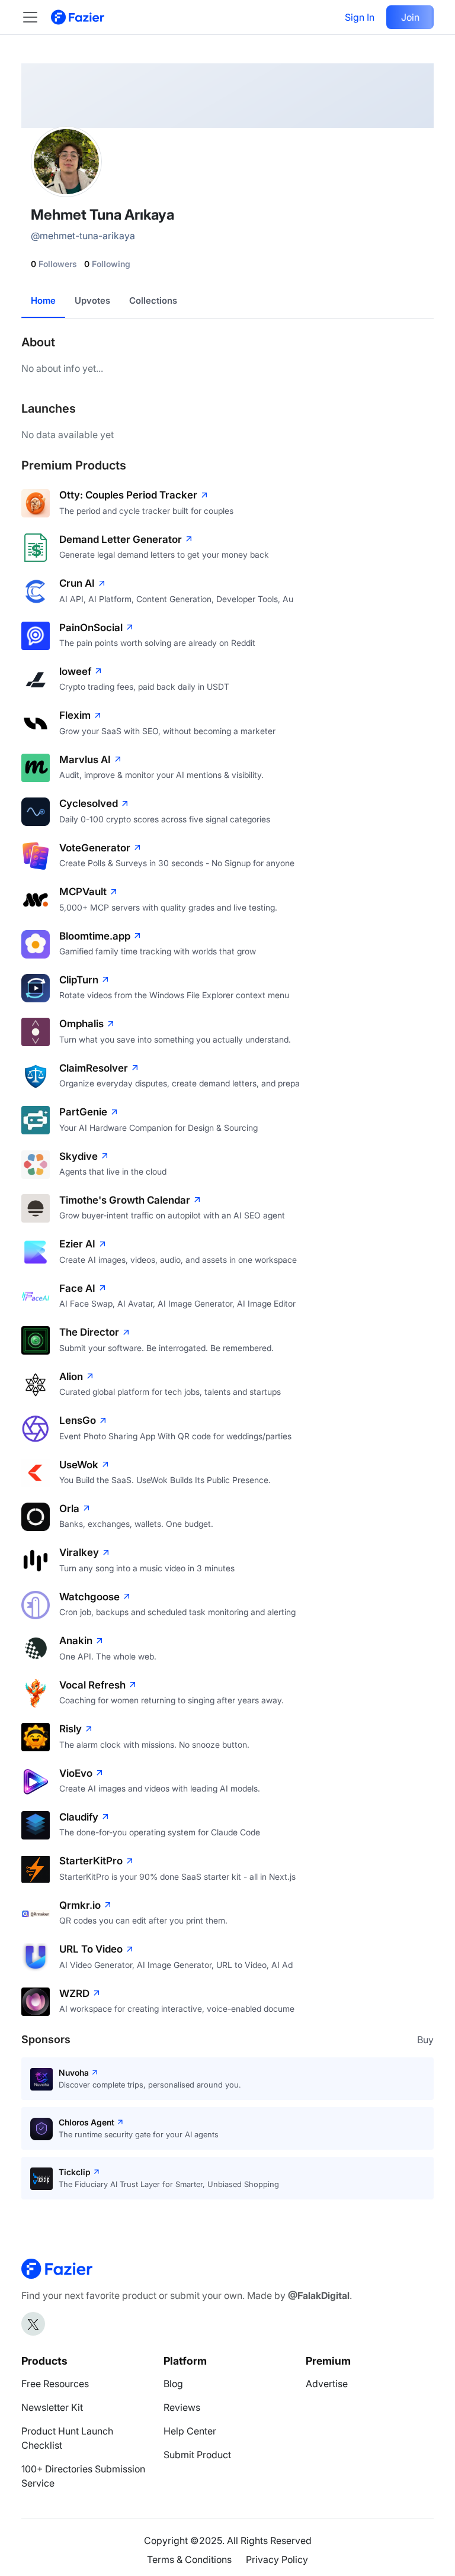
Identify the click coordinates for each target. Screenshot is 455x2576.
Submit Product (197, 2455)
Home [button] (43, 300)
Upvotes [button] (92, 300)
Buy (425, 2040)
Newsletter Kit (52, 2407)
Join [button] (410, 17)
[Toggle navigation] (36, 17)
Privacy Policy (277, 2559)
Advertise (327, 2384)
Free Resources (55, 2384)
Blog (173, 2384)
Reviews (182, 2407)
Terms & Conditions (189, 2559)
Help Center (190, 2431)
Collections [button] (153, 300)
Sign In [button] (360, 17)
